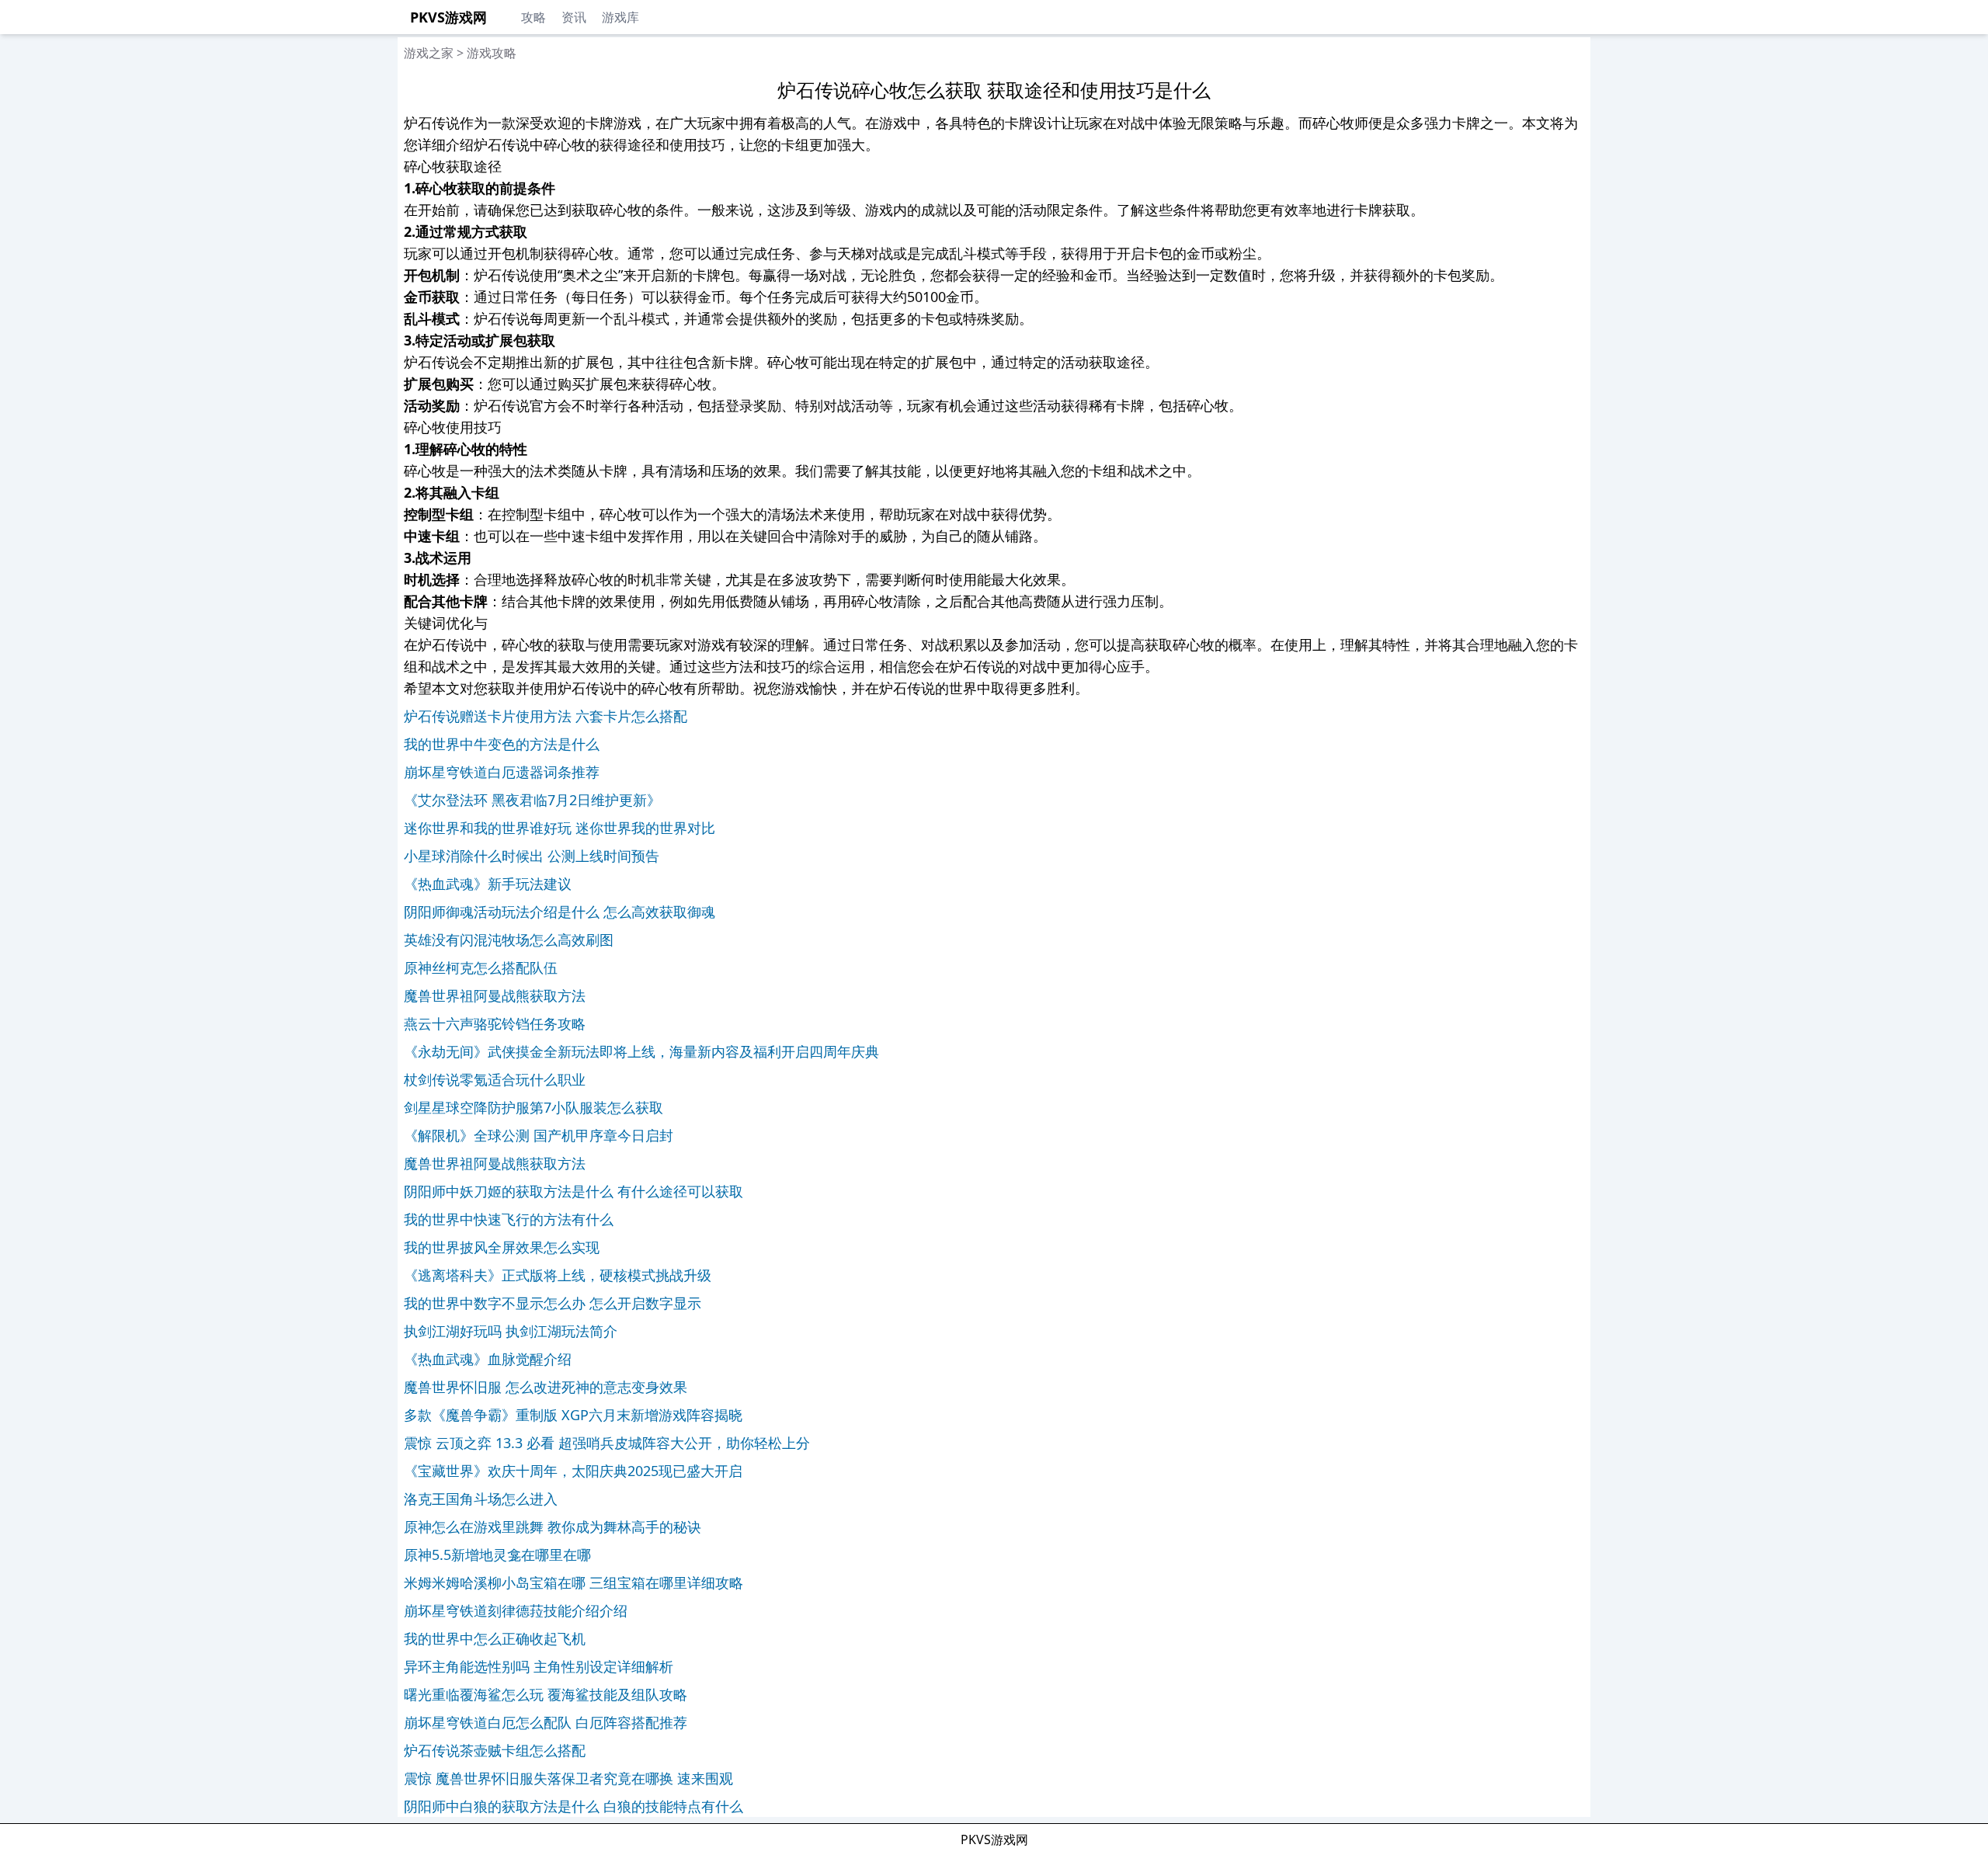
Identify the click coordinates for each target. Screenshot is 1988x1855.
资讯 (574, 17)
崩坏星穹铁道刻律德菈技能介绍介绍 (516, 1610)
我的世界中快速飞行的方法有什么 (509, 1219)
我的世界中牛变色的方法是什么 (502, 744)
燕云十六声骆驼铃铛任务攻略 (495, 1023)
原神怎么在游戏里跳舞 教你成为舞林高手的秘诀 (553, 1527)
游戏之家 (429, 53)
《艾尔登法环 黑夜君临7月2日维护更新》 (532, 800)
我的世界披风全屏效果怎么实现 (502, 1247)
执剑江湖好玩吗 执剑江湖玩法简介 (511, 1331)
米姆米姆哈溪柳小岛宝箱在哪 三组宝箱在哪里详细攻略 (573, 1582)
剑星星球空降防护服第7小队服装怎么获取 (533, 1107)
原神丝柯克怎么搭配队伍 (481, 967)
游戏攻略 (492, 53)
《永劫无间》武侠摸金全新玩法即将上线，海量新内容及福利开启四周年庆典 (641, 1051)
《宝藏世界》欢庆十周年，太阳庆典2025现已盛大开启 (573, 1471)
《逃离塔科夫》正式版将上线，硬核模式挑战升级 (558, 1275)
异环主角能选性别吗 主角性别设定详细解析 (539, 1666)
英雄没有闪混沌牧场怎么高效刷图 (509, 940)
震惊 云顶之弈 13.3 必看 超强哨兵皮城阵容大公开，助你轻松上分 (607, 1443)
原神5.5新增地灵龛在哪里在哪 (497, 1555)
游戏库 (620, 17)
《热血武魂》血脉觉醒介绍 (488, 1359)
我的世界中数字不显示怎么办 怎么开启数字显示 (553, 1303)
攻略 (533, 17)
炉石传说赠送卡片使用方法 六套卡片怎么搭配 (546, 716)
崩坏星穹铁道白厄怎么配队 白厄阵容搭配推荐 (546, 1722)
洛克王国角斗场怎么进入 (481, 1499)
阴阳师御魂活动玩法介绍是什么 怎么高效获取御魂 (560, 912)
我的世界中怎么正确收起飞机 (495, 1638)
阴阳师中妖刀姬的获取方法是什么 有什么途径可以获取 (573, 1191)
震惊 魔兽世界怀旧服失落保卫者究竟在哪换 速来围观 (568, 1778)
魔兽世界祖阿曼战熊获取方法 (495, 995)
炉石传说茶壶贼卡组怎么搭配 (495, 1750)
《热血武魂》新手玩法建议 (488, 884)
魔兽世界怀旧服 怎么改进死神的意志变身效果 (546, 1387)
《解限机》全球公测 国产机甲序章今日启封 (539, 1135)
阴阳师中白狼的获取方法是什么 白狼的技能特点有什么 (573, 1806)
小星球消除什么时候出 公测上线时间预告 (532, 856)
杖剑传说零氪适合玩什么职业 (495, 1079)
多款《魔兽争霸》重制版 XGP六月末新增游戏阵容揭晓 (573, 1415)
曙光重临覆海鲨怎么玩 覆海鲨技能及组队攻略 (546, 1694)
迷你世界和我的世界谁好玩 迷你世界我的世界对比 (560, 828)
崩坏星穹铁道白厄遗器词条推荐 (502, 772)
